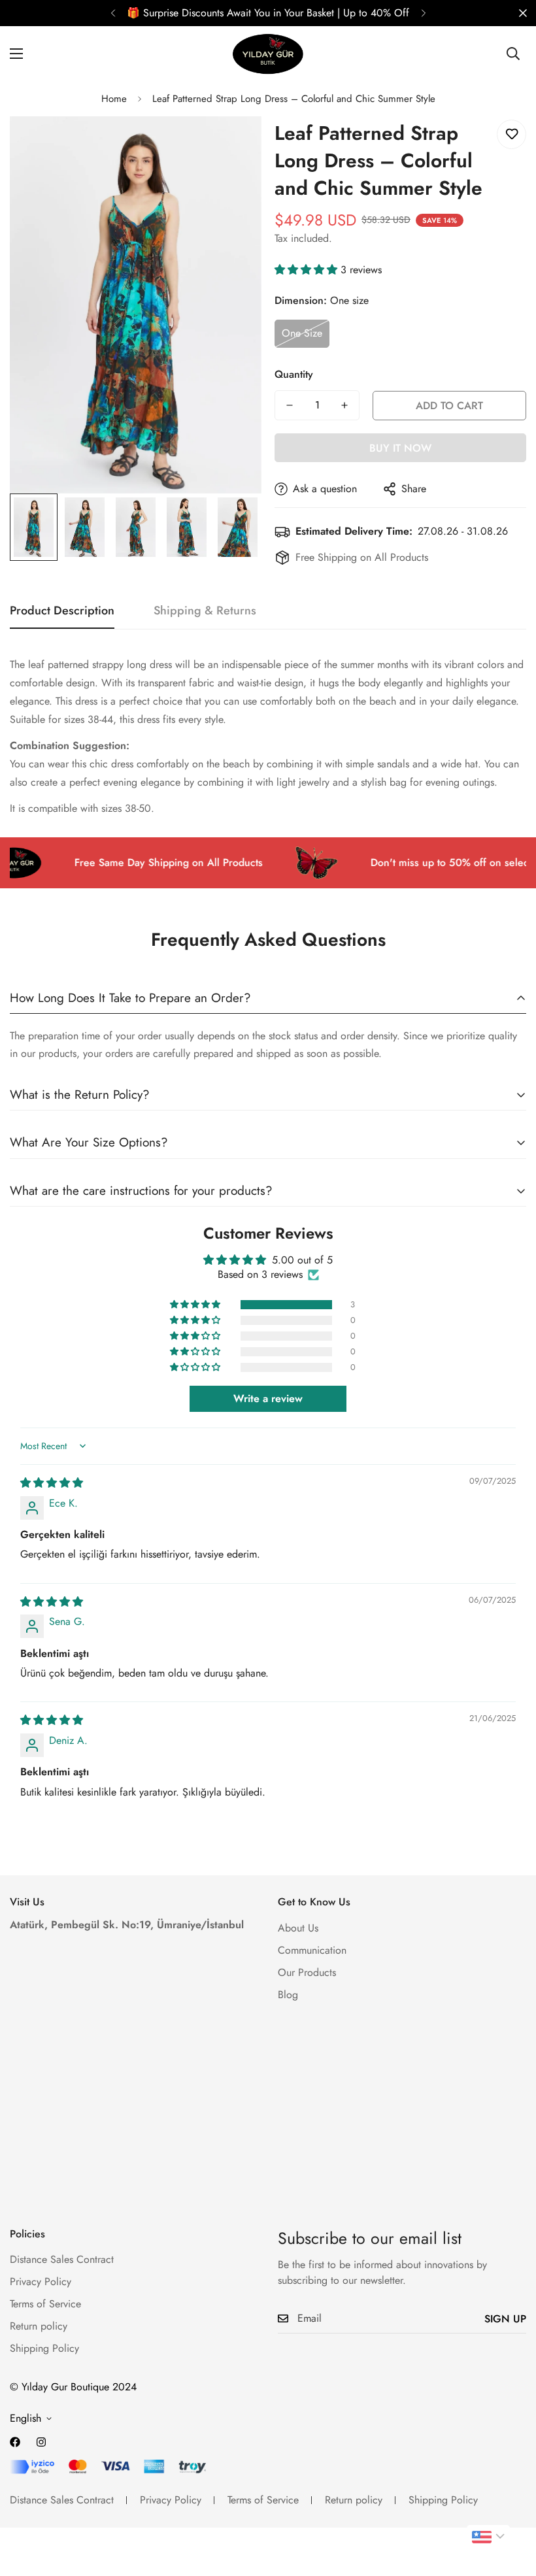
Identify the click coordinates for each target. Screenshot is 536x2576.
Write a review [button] (268, 1398)
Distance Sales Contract (62, 2259)
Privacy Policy (41, 2282)
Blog (288, 1995)
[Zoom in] (234, 144)
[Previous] (113, 13)
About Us (298, 1928)
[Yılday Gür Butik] (268, 54)
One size (302, 333)
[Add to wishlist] (511, 134)
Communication (312, 1950)
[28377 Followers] (41, 2442)
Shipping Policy (44, 2348)
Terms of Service (45, 2304)
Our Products (307, 1972)
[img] (52, 1483)
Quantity (294, 374)
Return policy (39, 2326)
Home (114, 99)
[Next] (423, 13)
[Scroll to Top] (511, 2505)
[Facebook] (15, 2442)
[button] (308, 270)
